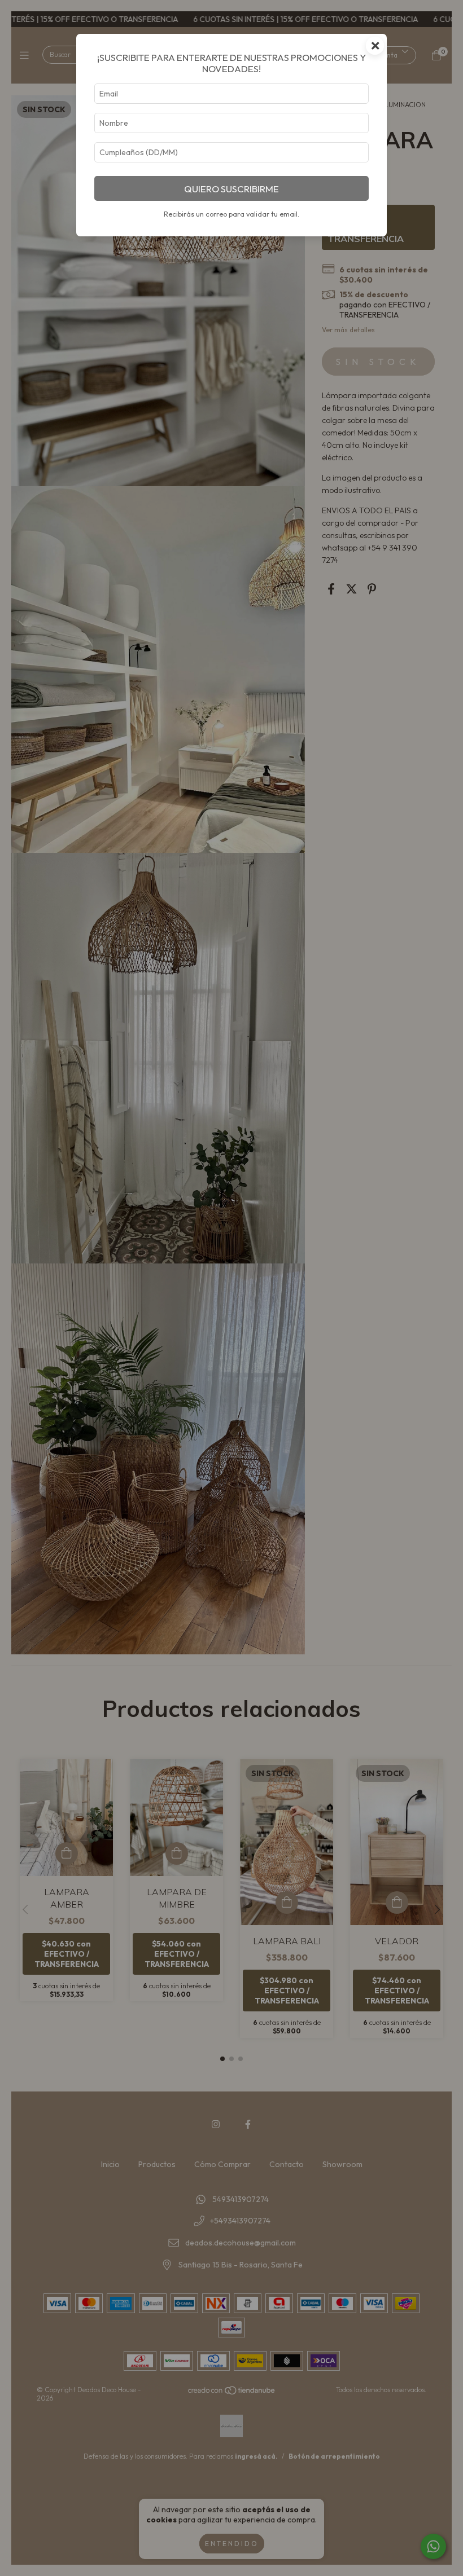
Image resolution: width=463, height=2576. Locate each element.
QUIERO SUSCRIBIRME (231, 189)
